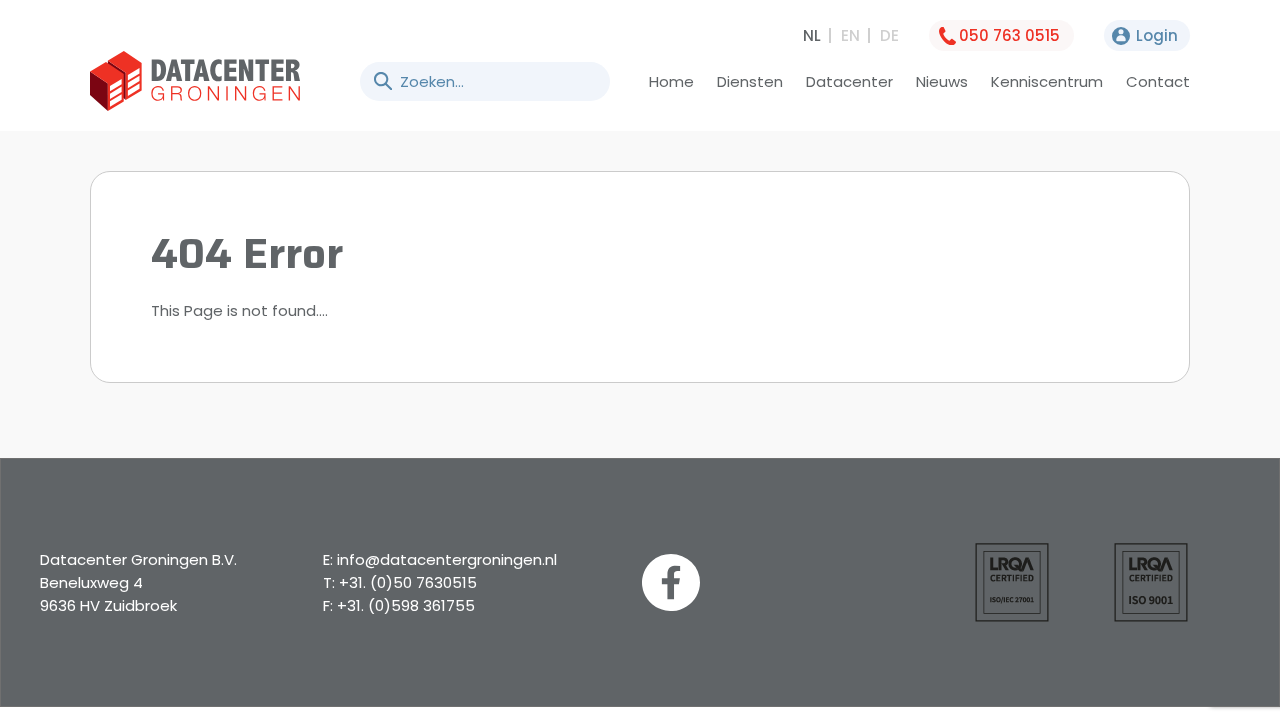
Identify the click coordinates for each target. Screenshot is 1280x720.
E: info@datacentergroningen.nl (440, 559)
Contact (1158, 81)
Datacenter (849, 81)
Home (671, 81)
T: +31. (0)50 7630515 (400, 582)
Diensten (750, 81)
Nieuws (942, 81)
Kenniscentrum (1047, 81)
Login (1157, 35)
